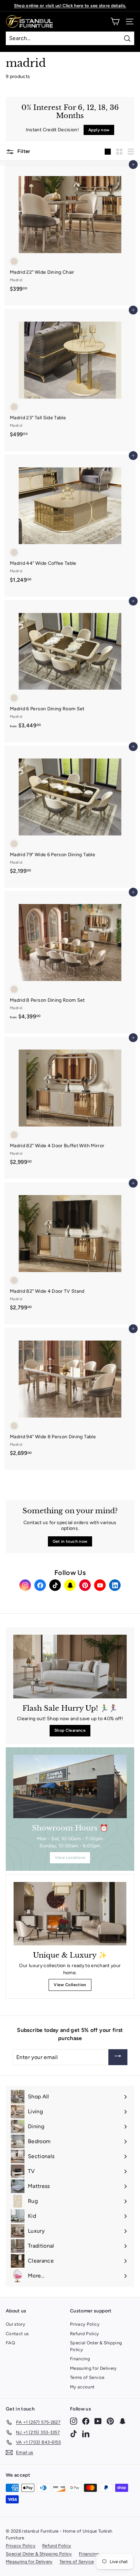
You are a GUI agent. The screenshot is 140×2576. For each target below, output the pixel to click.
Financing (80, 2359)
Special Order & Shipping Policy (96, 2346)
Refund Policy (85, 2334)
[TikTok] (55, 1585)
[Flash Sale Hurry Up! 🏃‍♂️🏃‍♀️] (70, 1667)
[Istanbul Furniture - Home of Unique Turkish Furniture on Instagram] (74, 2421)
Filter (23, 151)
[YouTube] (100, 1585)
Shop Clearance (70, 1730)
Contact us (17, 2334)
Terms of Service (87, 2377)
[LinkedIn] (115, 1585)
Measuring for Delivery (93, 2368)
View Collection (70, 1985)
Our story (15, 2324)
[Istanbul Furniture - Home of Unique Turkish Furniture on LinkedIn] (86, 2433)
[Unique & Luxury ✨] (70, 1914)
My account (82, 2387)
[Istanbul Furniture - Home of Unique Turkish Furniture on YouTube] (98, 2421)
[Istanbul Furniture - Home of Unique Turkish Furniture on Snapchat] (122, 2421)
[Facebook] (40, 1585)
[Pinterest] (85, 1585)
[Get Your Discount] (118, 2057)
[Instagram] (25, 1585)
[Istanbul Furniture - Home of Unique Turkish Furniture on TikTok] (74, 2433)
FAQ (10, 2343)
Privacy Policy (85, 2324)
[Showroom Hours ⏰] (70, 1787)
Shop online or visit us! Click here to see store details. (70, 6)
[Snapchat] (70, 1585)
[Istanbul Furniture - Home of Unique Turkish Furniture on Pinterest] (110, 2421)
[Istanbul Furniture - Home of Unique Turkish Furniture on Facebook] (86, 2421)
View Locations (70, 1858)
